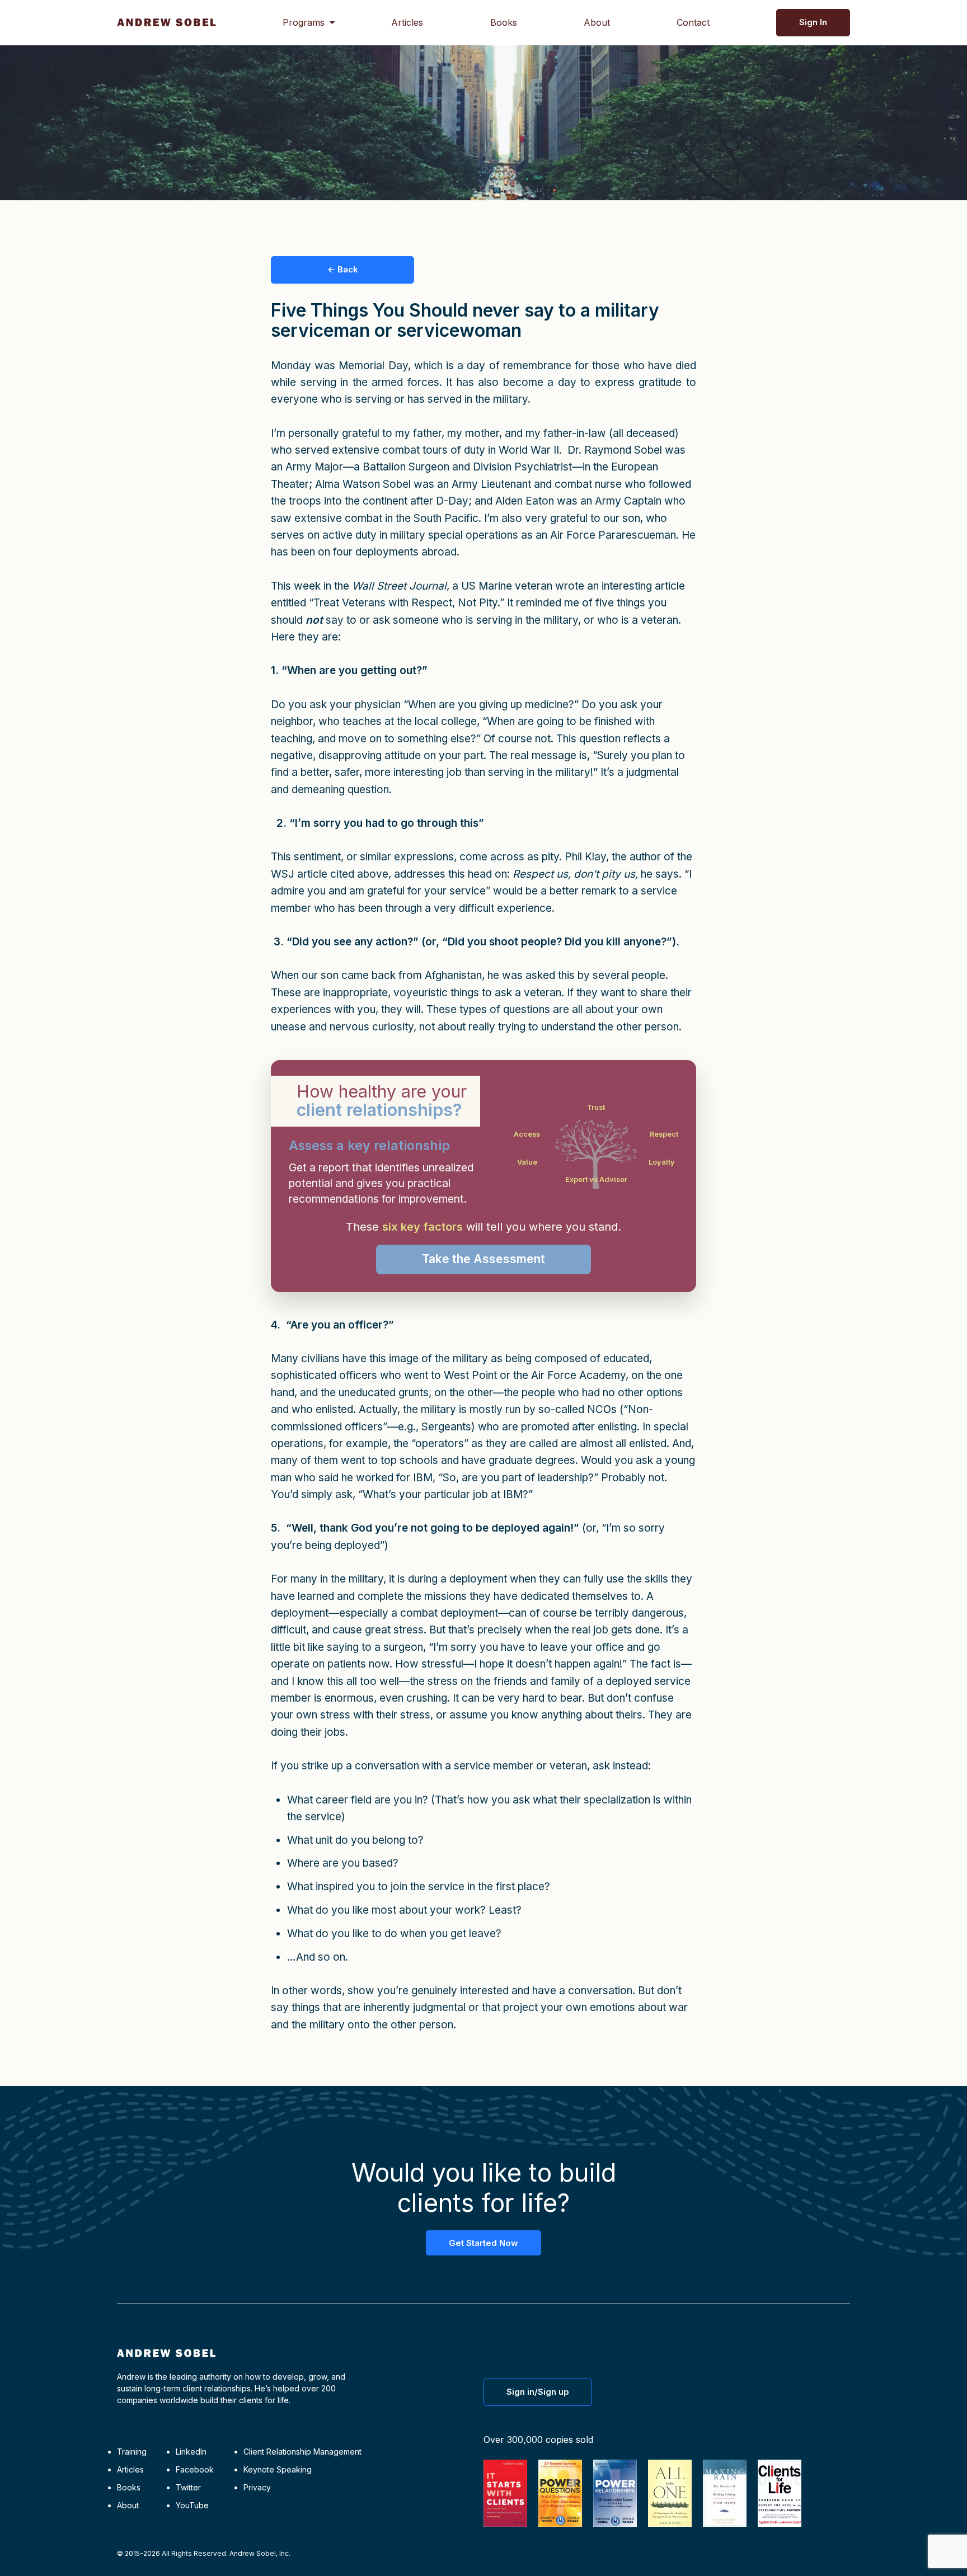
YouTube (192, 2505)
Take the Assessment (483, 1259)
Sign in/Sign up (538, 2392)
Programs (304, 22)
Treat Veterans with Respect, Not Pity (405, 603)
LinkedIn (191, 2452)
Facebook (195, 2469)
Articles (407, 22)
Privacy (257, 2487)
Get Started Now (483, 2243)
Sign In (813, 22)
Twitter (188, 2487)
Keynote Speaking (278, 2469)
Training (132, 2452)
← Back (343, 269)
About (597, 22)
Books (504, 22)
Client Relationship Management (302, 2452)
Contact (693, 22)
